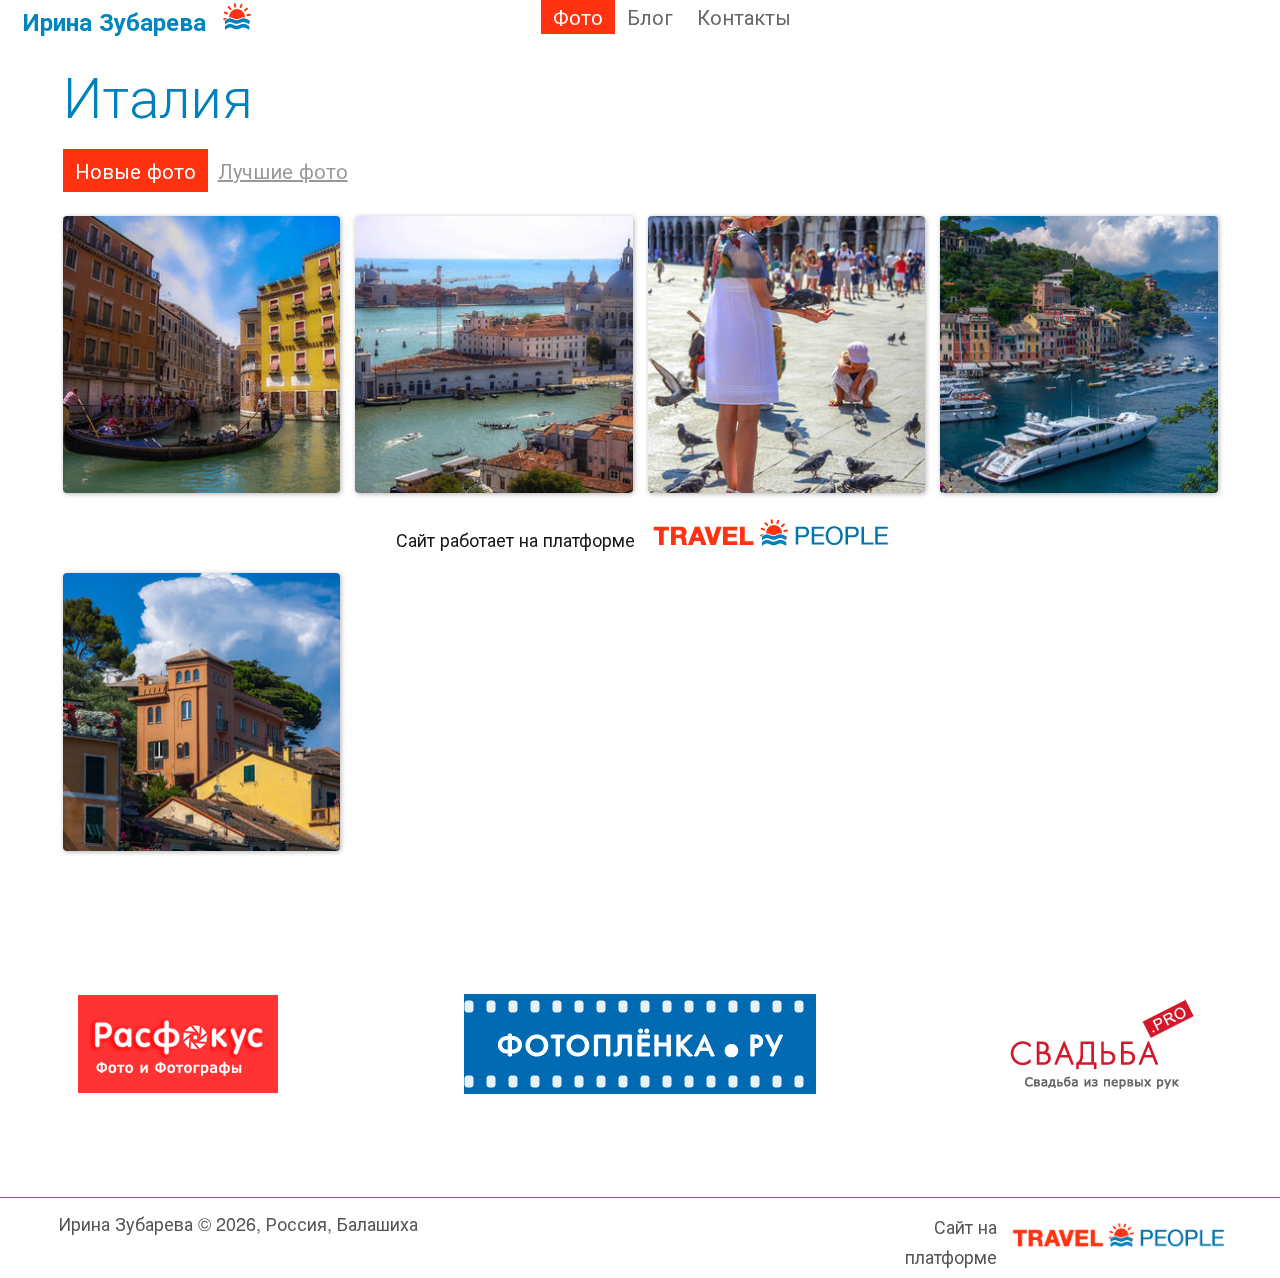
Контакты (744, 16)
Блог (650, 16)
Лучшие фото (283, 170)
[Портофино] (1079, 355)
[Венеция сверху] (494, 355)
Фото (578, 16)
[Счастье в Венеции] (787, 355)
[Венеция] (202, 355)
